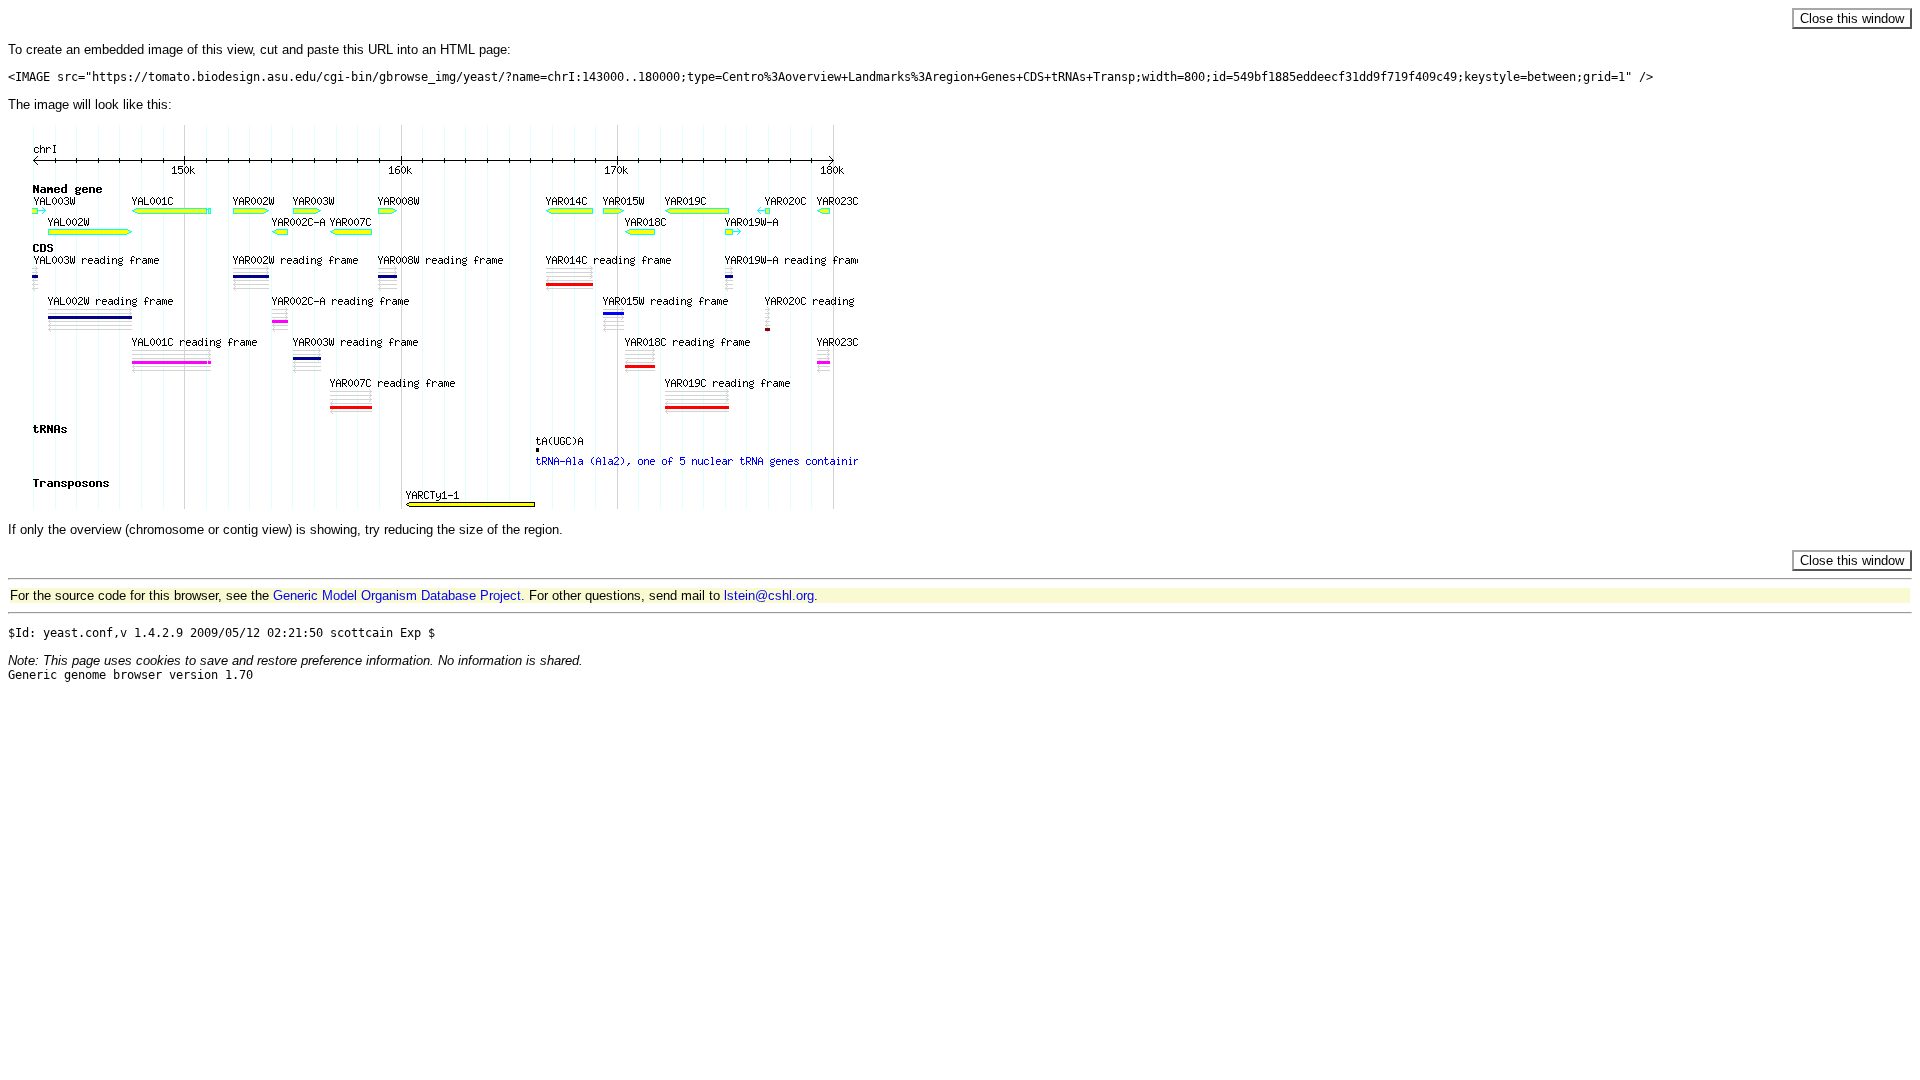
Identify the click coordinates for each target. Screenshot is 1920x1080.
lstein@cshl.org (769, 595)
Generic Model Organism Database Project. (399, 595)
